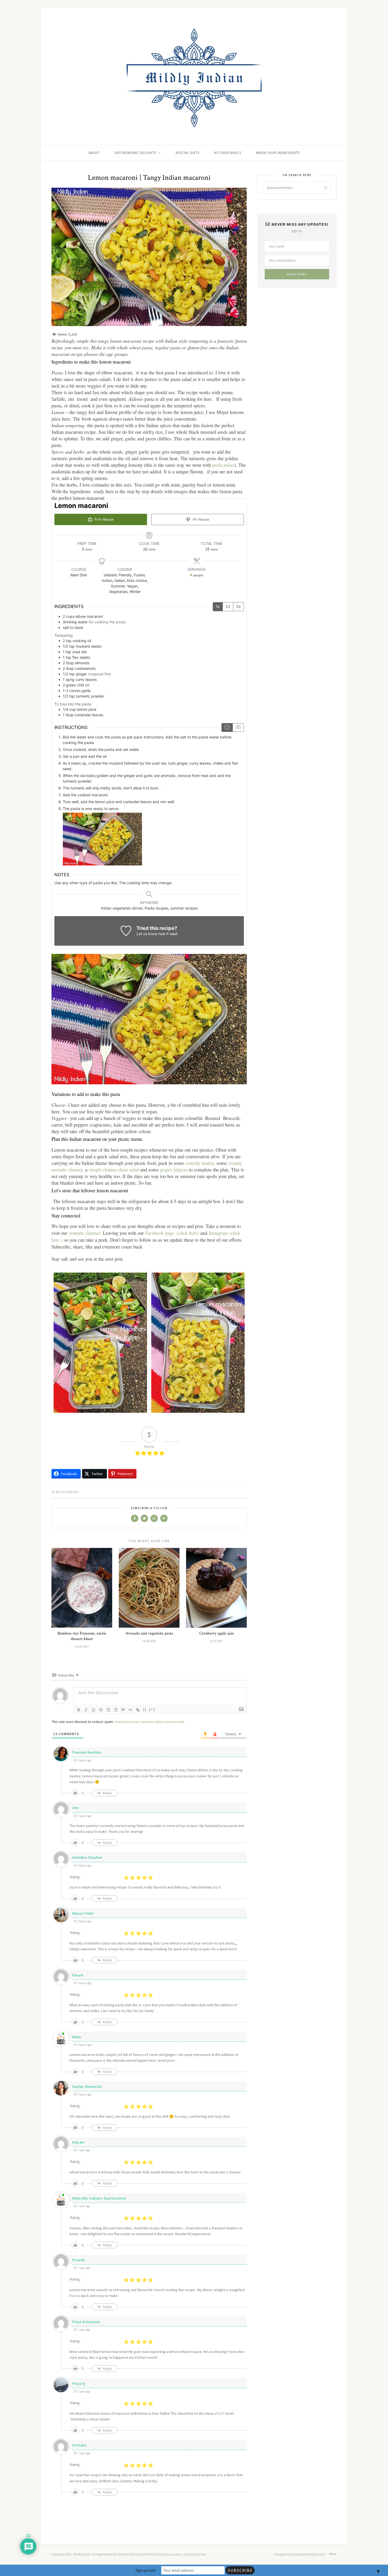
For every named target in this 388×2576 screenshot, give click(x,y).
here (154, 2554)
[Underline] (93, 1710)
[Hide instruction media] (238, 728)
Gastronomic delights (135, 153)
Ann (75, 1808)
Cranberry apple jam (217, 1633)
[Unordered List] (116, 1710)
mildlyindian (67, 1492)
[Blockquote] (123, 1710)
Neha (77, 2037)
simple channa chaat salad (114, 1169)
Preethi (79, 2260)
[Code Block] (130, 1710)
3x (238, 606)
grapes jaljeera (173, 1169)
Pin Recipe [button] (200, 519)
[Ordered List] (108, 1710)
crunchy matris (199, 1163)
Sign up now (145, 2570)
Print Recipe (103, 519)
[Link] (138, 1710)
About (94, 153)
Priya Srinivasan (86, 2322)
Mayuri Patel (83, 1913)
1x (218, 606)
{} (145, 1709)
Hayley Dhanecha (87, 2087)
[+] (152, 1709)
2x (228, 606)
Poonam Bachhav (87, 1752)
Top (332, 2554)
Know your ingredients (278, 153)
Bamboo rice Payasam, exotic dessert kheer (82, 1636)
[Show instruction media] (227, 728)
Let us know (147, 934)
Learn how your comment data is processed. (150, 1722)
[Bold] (79, 1710)
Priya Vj (79, 2384)
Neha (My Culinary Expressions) (99, 2198)
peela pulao (223, 465)
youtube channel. (84, 1233)
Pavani (78, 1975)
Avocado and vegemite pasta (149, 1633)
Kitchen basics (228, 153)
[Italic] (86, 1710)
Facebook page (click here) (172, 1233)
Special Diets (188, 153)
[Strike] (101, 1710)
